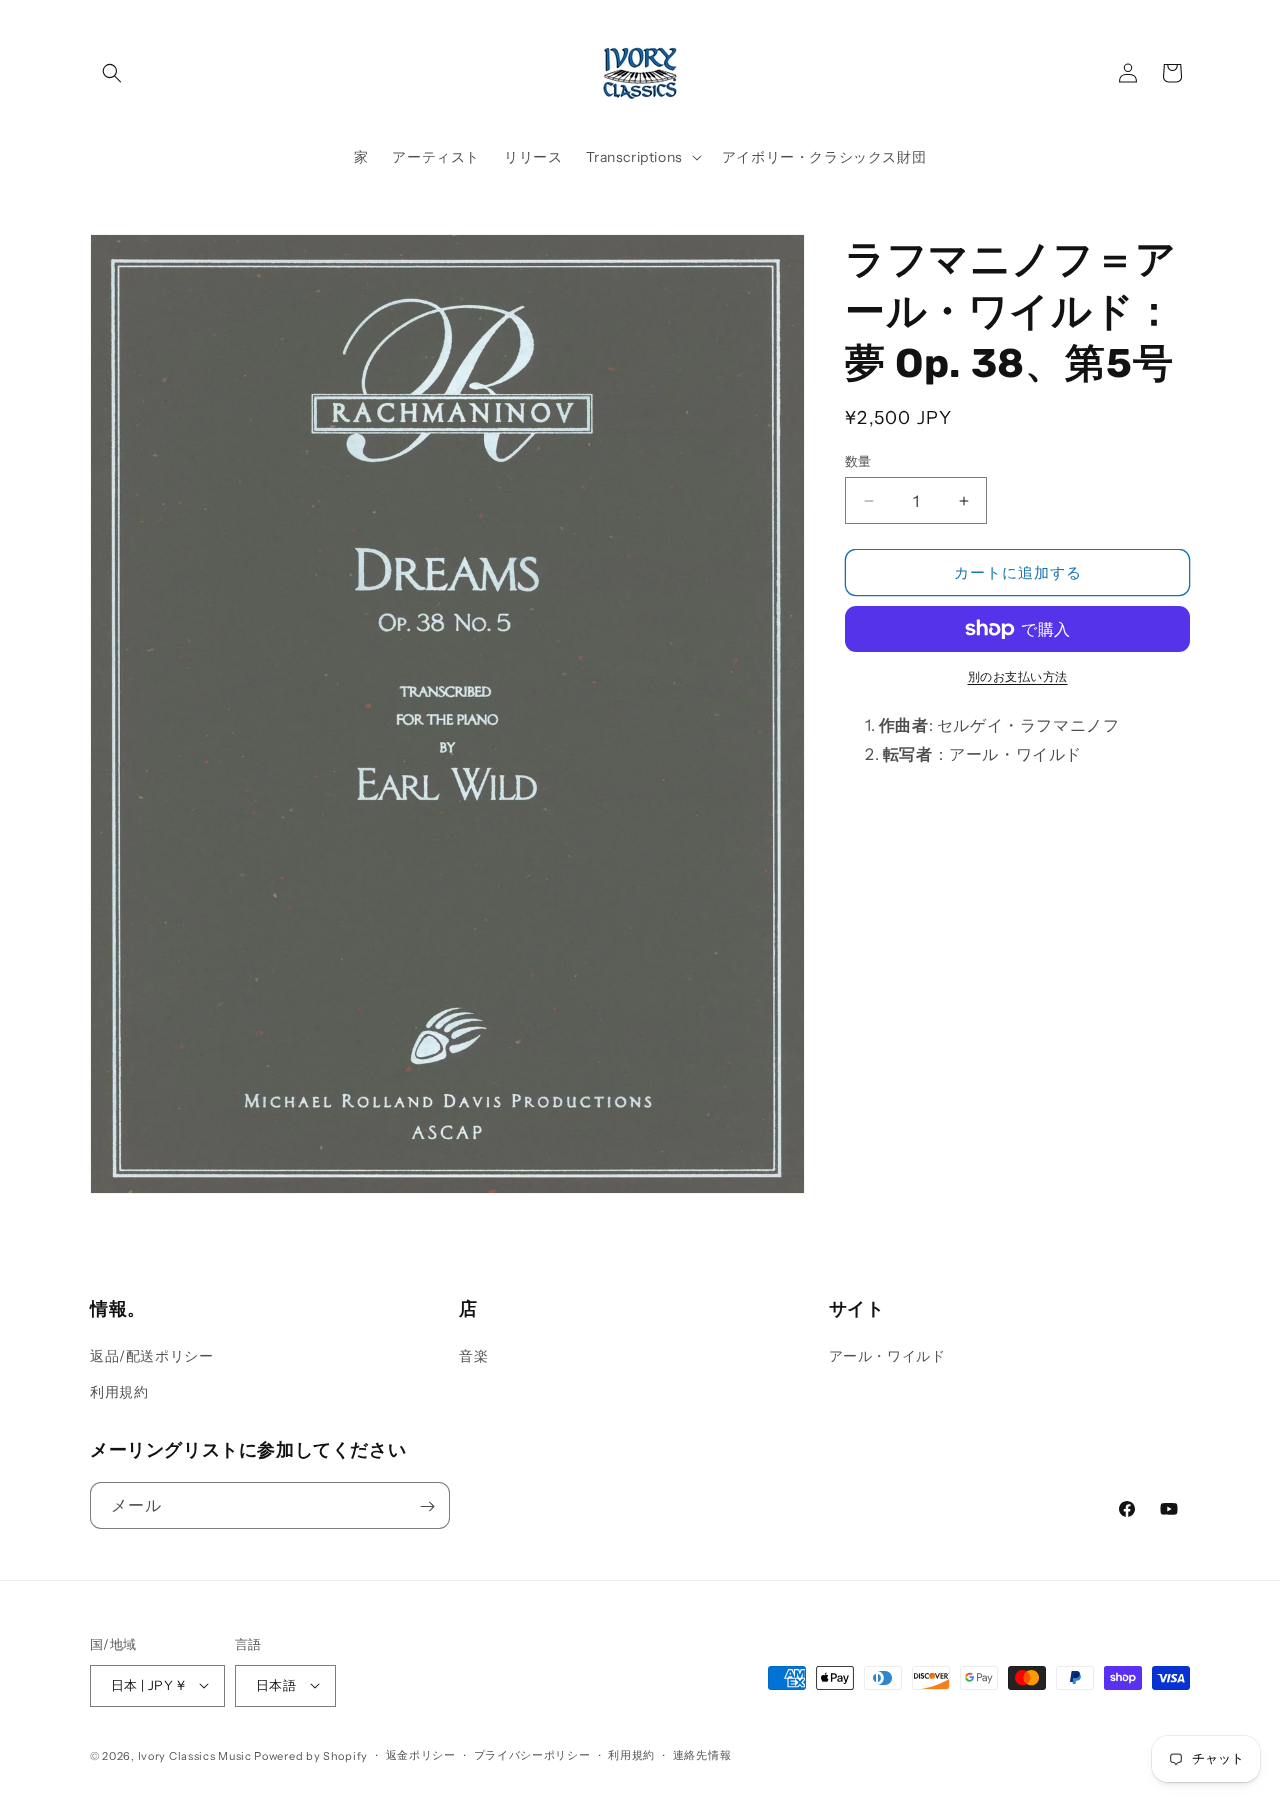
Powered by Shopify (311, 1755)
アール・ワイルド (887, 1356)
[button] (112, 73)
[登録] (427, 1506)
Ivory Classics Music (195, 1755)
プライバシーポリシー (532, 1755)
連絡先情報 (702, 1755)
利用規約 (119, 1391)
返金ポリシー (421, 1755)
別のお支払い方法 (1018, 676)
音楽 (473, 1356)
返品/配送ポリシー (151, 1356)
